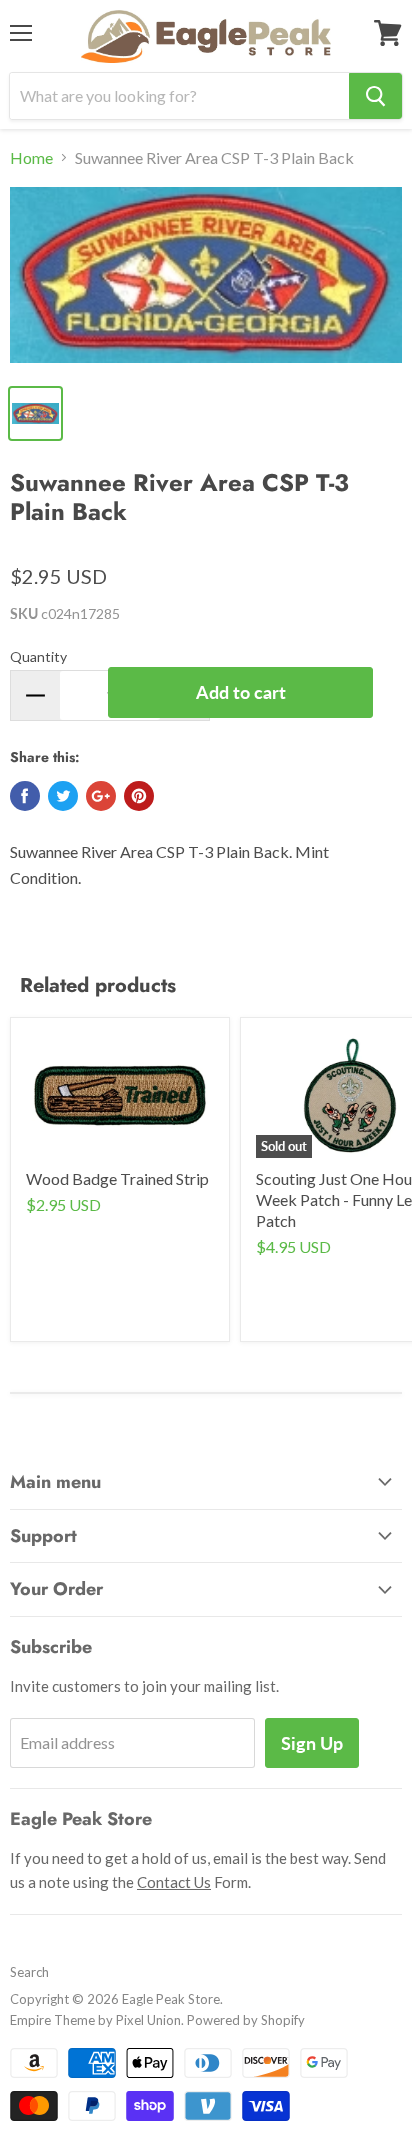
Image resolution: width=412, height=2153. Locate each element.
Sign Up (312, 1743)
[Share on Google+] (101, 796)
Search (29, 1972)
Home (31, 158)
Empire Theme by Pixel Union (95, 2020)
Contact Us (174, 1882)
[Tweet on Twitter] (63, 796)
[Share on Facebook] (25, 796)
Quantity (38, 656)
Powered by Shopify (246, 2020)
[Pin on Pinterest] (139, 796)
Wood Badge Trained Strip (117, 1178)
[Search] (375, 96)
